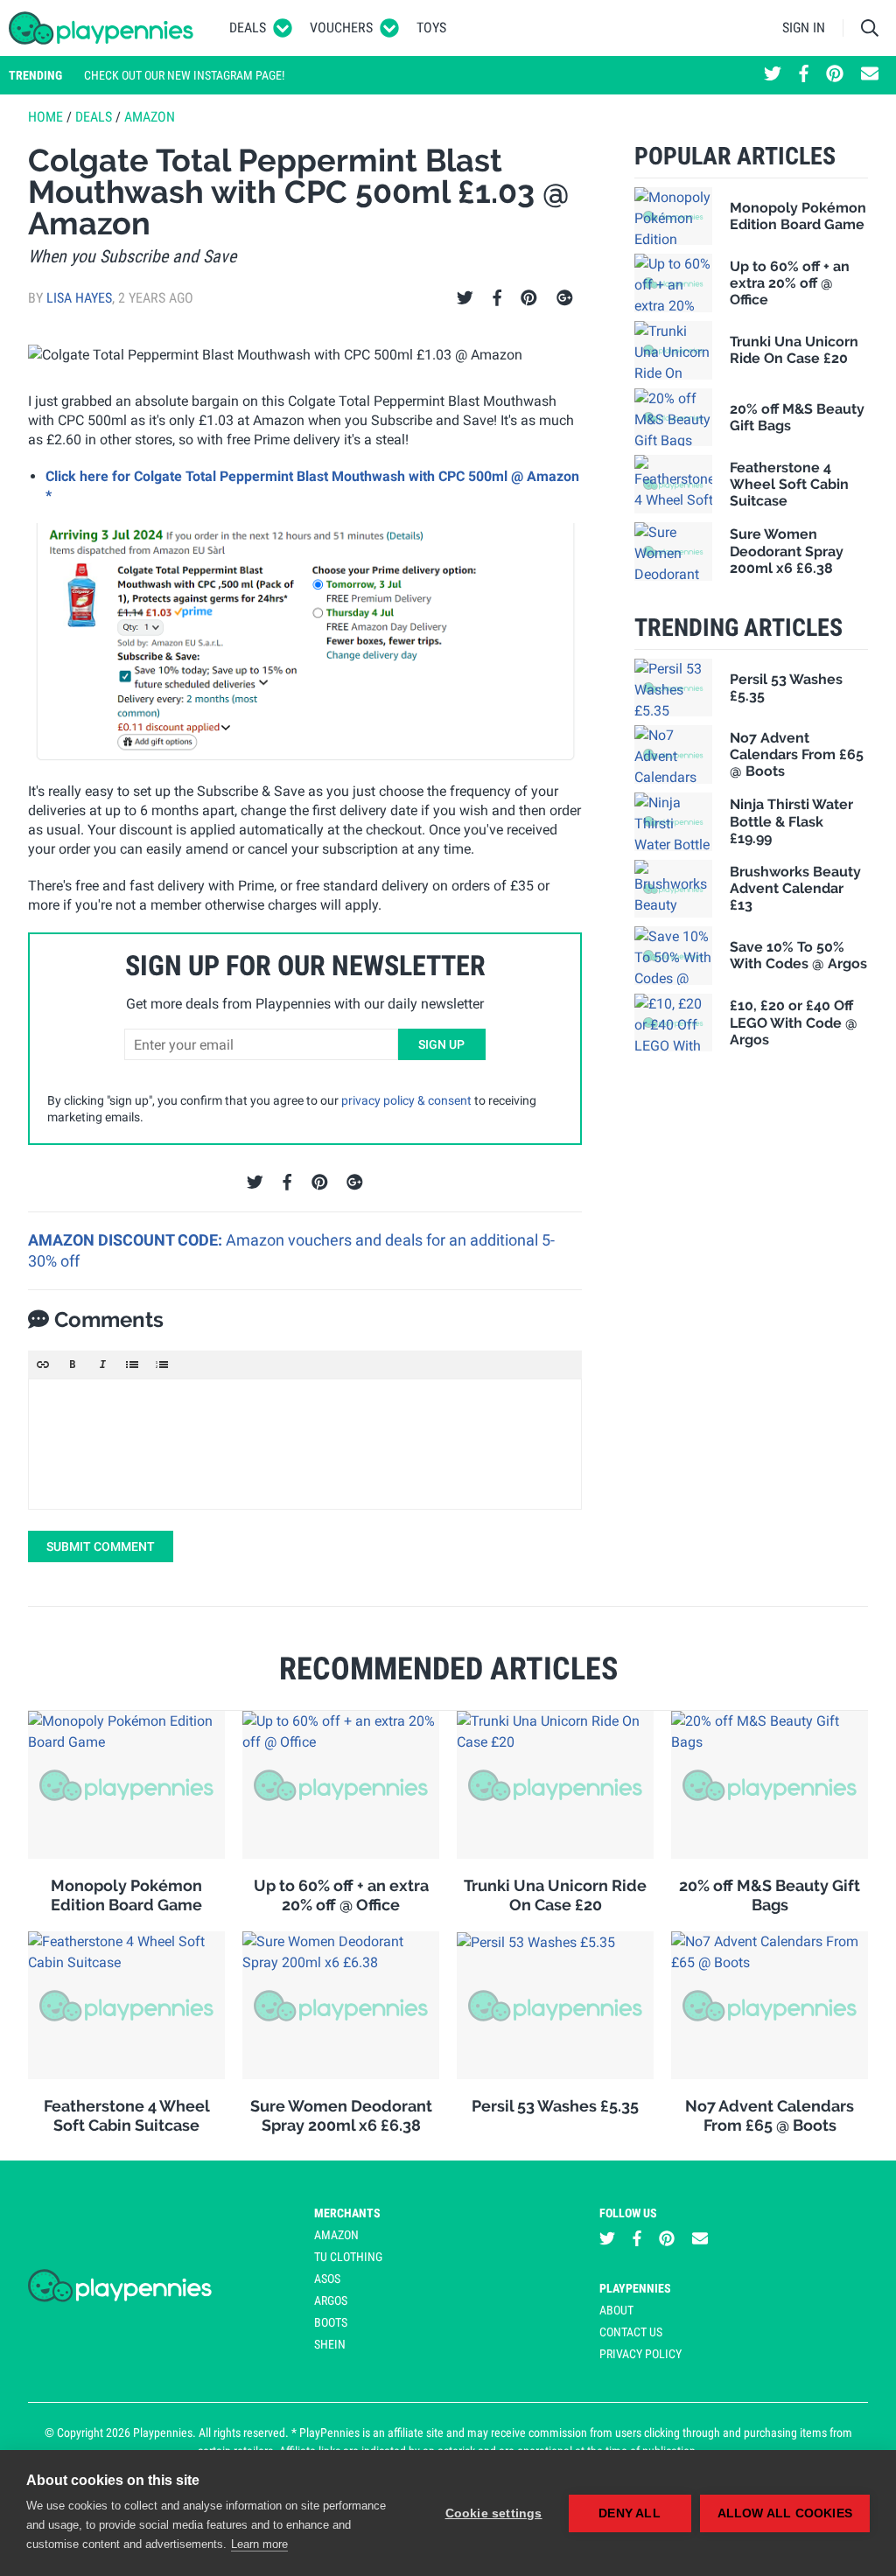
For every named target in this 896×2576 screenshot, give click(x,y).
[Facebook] (497, 298)
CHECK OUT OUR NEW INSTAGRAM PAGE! (184, 75)
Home (45, 117)
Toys (431, 28)
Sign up (441, 1044)
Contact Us (631, 2332)
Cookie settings (494, 2513)
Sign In (804, 28)
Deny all (630, 2513)
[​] (305, 1444)
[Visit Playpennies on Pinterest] (835, 75)
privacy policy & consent (406, 1100)
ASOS (327, 2279)
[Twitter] (465, 298)
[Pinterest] (529, 298)
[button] (43, 1365)
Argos (331, 2300)
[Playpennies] (101, 28)
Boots (331, 2322)
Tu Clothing (348, 2257)
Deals (248, 28)
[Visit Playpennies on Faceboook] (804, 75)
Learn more (259, 2544)
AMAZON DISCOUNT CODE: (127, 1240)
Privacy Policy (640, 2354)
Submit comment (101, 1546)
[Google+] (565, 298)
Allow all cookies (785, 2513)
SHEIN (330, 2344)
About (616, 2310)
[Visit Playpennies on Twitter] (773, 75)
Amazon (150, 117)
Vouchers (341, 28)
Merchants (347, 2213)
